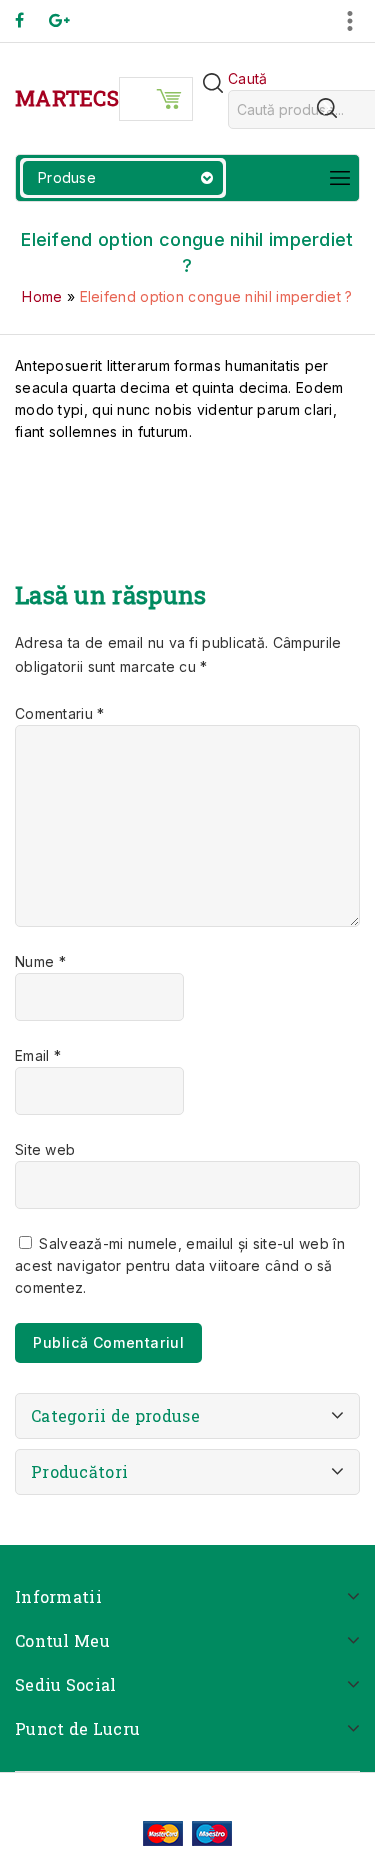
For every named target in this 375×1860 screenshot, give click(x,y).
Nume (40, 961)
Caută (248, 78)
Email (38, 1055)
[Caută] (327, 108)
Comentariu (60, 713)
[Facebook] (29, 20)
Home (42, 296)
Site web (45, 1149)
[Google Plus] (69, 20)
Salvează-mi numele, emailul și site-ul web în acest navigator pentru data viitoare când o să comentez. (180, 1265)
